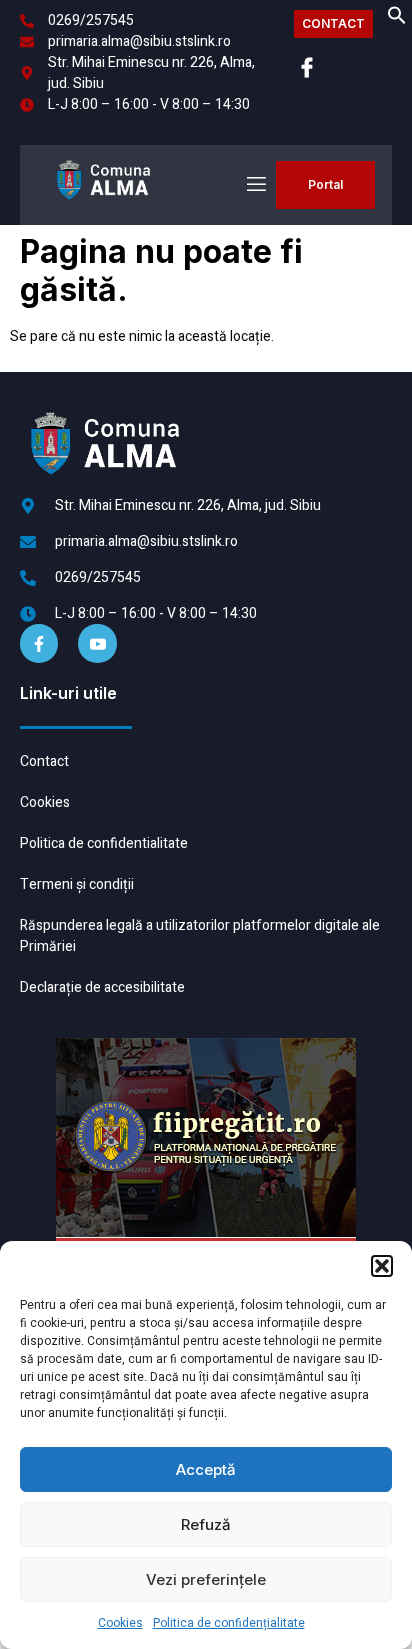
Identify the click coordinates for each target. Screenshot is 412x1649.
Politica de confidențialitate (229, 1623)
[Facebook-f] (39, 643)
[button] (382, 1266)
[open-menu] (255, 184)
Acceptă (206, 1469)
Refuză (206, 1524)
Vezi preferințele (206, 1579)
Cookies (120, 1623)
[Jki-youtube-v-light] (97, 643)
